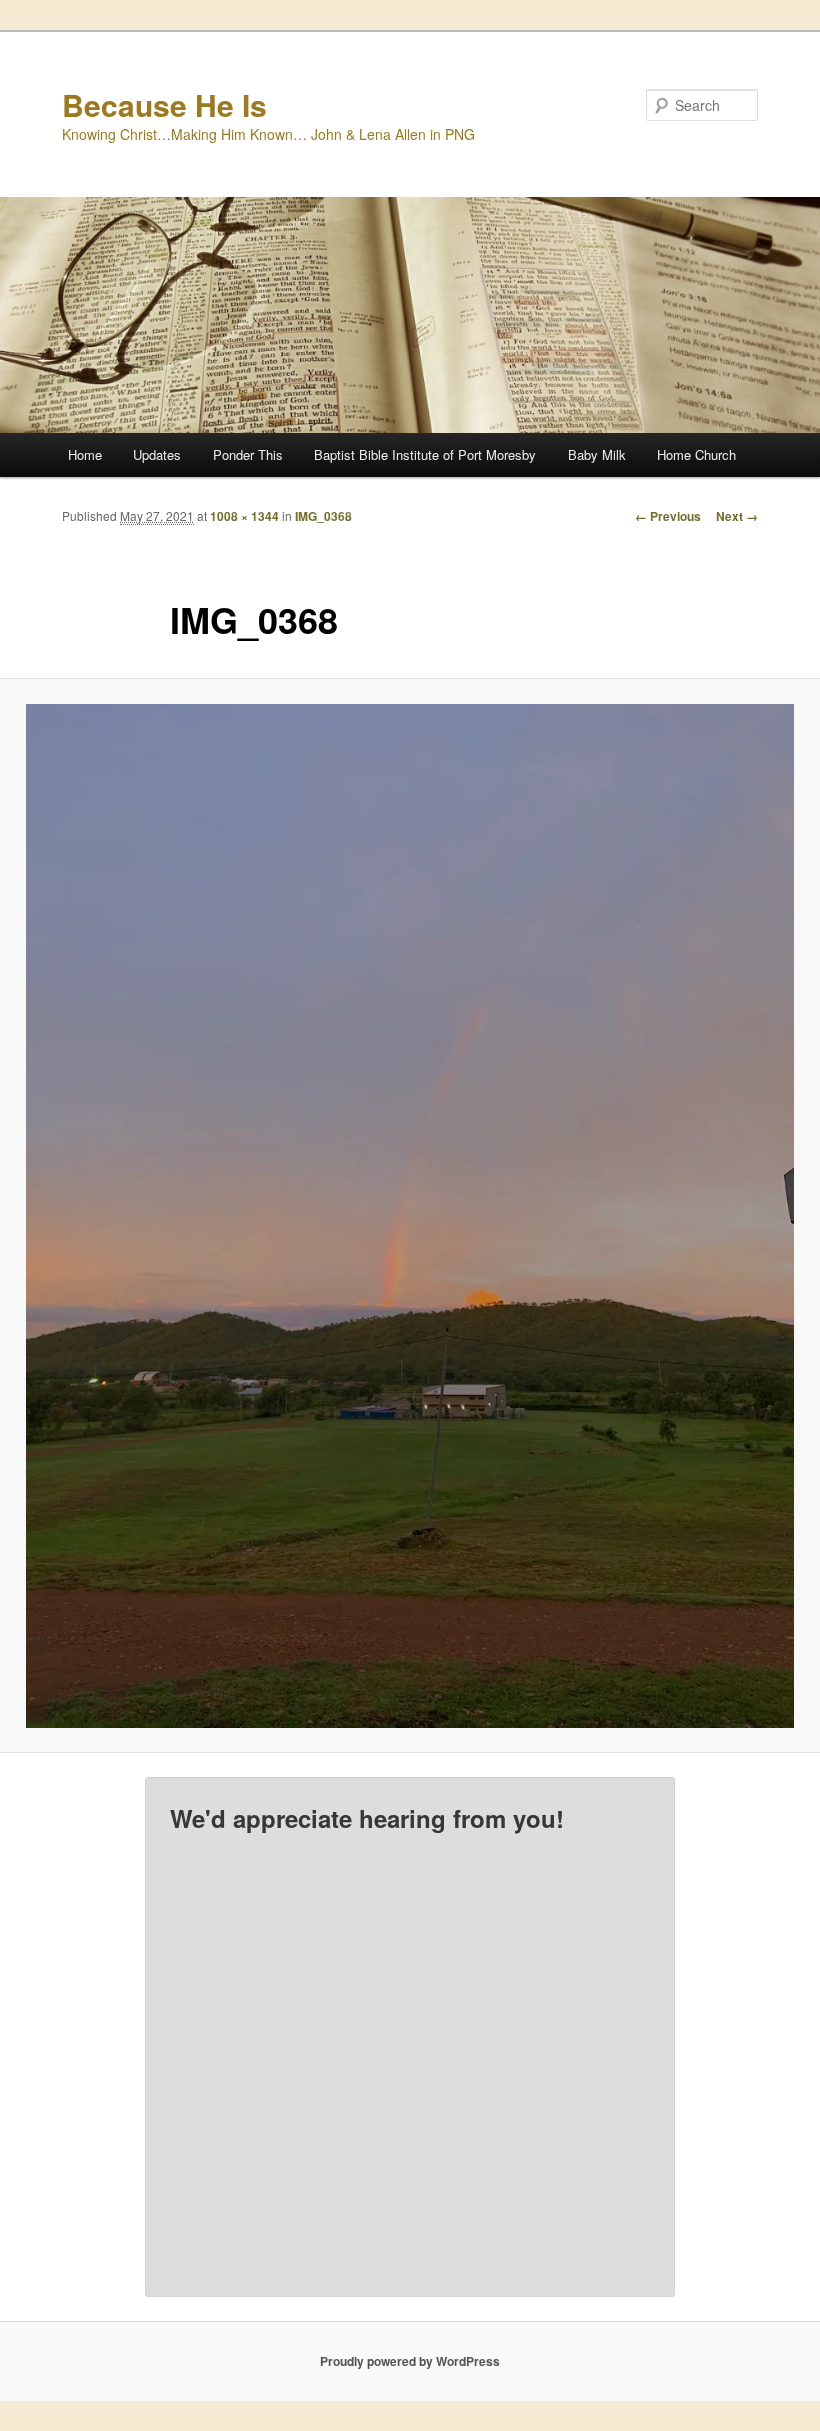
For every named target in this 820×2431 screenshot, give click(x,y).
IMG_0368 (323, 516)
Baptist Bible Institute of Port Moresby (425, 454)
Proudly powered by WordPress (410, 2361)
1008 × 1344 (244, 516)
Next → (737, 516)
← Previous (668, 516)
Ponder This (248, 454)
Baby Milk (597, 454)
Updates (157, 454)
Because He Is (164, 104)
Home (85, 454)
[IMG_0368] (410, 1216)
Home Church (696, 454)
